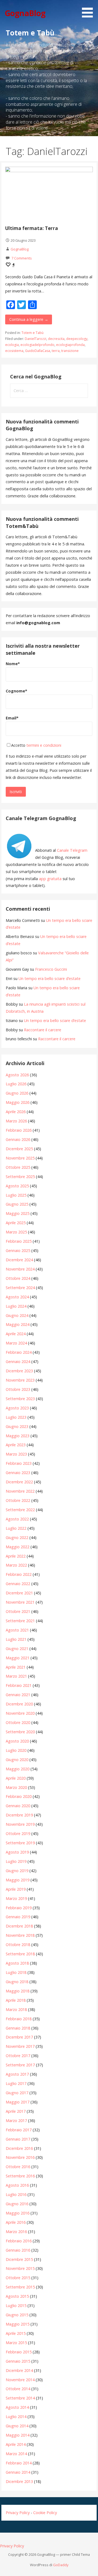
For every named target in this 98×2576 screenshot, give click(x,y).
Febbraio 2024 (19, 1352)
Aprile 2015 (16, 2333)
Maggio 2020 (18, 1769)
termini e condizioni (44, 745)
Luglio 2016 (16, 2194)
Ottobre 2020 (18, 1722)
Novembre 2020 (20, 1713)
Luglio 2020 (16, 1750)
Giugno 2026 (17, 1093)
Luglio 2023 (16, 1417)
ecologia (12, 345)
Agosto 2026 (17, 1075)
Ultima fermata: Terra (32, 228)
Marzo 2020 (16, 1787)
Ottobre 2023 (18, 1389)
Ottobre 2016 (18, 2167)
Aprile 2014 (16, 2444)
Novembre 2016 (20, 2157)
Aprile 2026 (16, 1112)
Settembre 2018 (20, 1954)
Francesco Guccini (51, 969)
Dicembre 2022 (19, 1482)
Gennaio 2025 (18, 1250)
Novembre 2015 (20, 2268)
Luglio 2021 (16, 1639)
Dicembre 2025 (19, 1149)
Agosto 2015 (17, 2296)
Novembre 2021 (20, 1602)
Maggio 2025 (18, 1213)
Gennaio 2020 (18, 1806)
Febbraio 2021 (19, 1685)
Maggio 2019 (18, 1880)
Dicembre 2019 (19, 1815)
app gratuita (50, 879)
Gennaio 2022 (18, 1584)
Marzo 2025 (16, 1232)
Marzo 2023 (16, 1454)
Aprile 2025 (16, 1223)
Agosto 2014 (17, 2407)
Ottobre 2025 (18, 1167)
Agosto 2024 (17, 1297)
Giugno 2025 (17, 1204)
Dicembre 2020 (19, 1704)
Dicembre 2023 (19, 1371)
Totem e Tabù (33, 333)
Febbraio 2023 (19, 1463)
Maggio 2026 (18, 1102)
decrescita (56, 339)
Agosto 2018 (17, 1963)
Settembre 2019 (20, 1843)
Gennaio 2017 (18, 2139)
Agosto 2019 (17, 1852)
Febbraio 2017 (19, 2130)
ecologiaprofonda (70, 345)
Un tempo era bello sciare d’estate (50, 978)
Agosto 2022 (17, 1519)
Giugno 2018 (17, 1982)
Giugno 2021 (17, 1649)
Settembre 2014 (20, 2398)
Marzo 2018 (16, 2009)
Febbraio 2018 (19, 2019)
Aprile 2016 (16, 2222)
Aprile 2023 (16, 1445)
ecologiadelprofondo (37, 345)
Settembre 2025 (20, 1177)
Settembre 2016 (20, 2176)
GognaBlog (25, 13)
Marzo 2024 (16, 1343)
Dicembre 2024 (19, 1260)
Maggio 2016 (18, 2213)
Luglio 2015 (16, 2305)
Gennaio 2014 (18, 2472)
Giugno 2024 (17, 1315)
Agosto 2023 (17, 1408)
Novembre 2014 (20, 2380)
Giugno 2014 (17, 2426)
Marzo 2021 (16, 1676)
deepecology (77, 339)
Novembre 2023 (20, 1380)
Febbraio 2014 (19, 2463)
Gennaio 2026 (18, 1139)
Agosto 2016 (17, 2185)
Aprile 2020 (16, 1778)
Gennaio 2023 (18, 1473)
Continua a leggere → (29, 319)
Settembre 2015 (20, 2287)
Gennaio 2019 (18, 1917)
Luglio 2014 (16, 2417)
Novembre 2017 (20, 2046)
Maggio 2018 (18, 1991)
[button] (89, 10)
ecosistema (14, 351)
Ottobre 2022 (18, 1500)
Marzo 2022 (16, 1565)
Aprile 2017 (16, 2111)
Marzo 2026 (16, 1121)
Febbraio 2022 (19, 1574)
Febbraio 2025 (19, 1241)
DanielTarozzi (36, 339)
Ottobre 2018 (18, 1945)
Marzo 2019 (16, 1898)
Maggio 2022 (18, 1547)
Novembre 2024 (20, 1269)
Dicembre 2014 (19, 2370)
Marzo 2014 (16, 2454)
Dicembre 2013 (19, 2481)
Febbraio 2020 (19, 1796)
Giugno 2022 (17, 1537)
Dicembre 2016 (19, 2148)
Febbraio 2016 (19, 2241)
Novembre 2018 (20, 1935)
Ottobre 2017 (18, 2056)
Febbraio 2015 (19, 2352)
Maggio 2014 (18, 2435)
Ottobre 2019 (18, 1834)
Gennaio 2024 (18, 1362)
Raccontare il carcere (43, 1030)
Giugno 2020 (17, 1760)
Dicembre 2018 (19, 1926)
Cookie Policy (45, 2513)
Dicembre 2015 (19, 2259)
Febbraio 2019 (19, 1908)
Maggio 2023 (18, 1436)
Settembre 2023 (20, 1399)
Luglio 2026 (16, 1084)
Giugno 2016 (17, 2204)
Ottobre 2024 (18, 1278)
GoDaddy (61, 2565)
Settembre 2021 (20, 1621)
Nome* (13, 664)
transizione (70, 351)
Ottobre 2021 (18, 1611)
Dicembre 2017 (19, 2037)
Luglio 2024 (16, 1306)
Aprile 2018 (16, 2000)
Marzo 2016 (16, 2232)
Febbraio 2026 (19, 1130)
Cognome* (16, 691)
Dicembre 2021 (19, 1593)
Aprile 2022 (16, 1556)
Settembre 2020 (20, 1732)
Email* (12, 718)
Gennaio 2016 (18, 2250)
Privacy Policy (18, 2513)
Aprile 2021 (16, 1667)
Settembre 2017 (20, 2065)
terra (56, 351)
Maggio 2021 (18, 1658)
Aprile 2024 (16, 1334)
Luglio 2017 (16, 2083)
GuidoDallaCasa (38, 351)
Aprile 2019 (16, 1889)
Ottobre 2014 (18, 2389)
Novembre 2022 (20, 1491)
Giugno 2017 (17, 2093)
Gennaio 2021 (18, 1695)
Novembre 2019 (20, 1824)
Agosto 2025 (17, 1186)
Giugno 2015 (17, 2315)
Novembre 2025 (20, 1158)
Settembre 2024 (20, 1288)
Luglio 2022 (16, 1528)
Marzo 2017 (16, 2121)
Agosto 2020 (17, 1741)
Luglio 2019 (16, 1861)
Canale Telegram (72, 850)
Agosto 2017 (17, 2074)
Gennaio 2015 (18, 2361)
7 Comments (22, 258)
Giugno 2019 (17, 1871)
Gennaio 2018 (18, 2028)
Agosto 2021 (17, 1630)
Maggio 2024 (18, 1324)
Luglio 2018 (16, 1972)
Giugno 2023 (17, 1426)
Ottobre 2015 (18, 2278)
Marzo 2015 (16, 2343)
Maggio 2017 (18, 2102)
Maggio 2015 (18, 2324)
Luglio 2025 (16, 1195)
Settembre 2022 (20, 1510)
